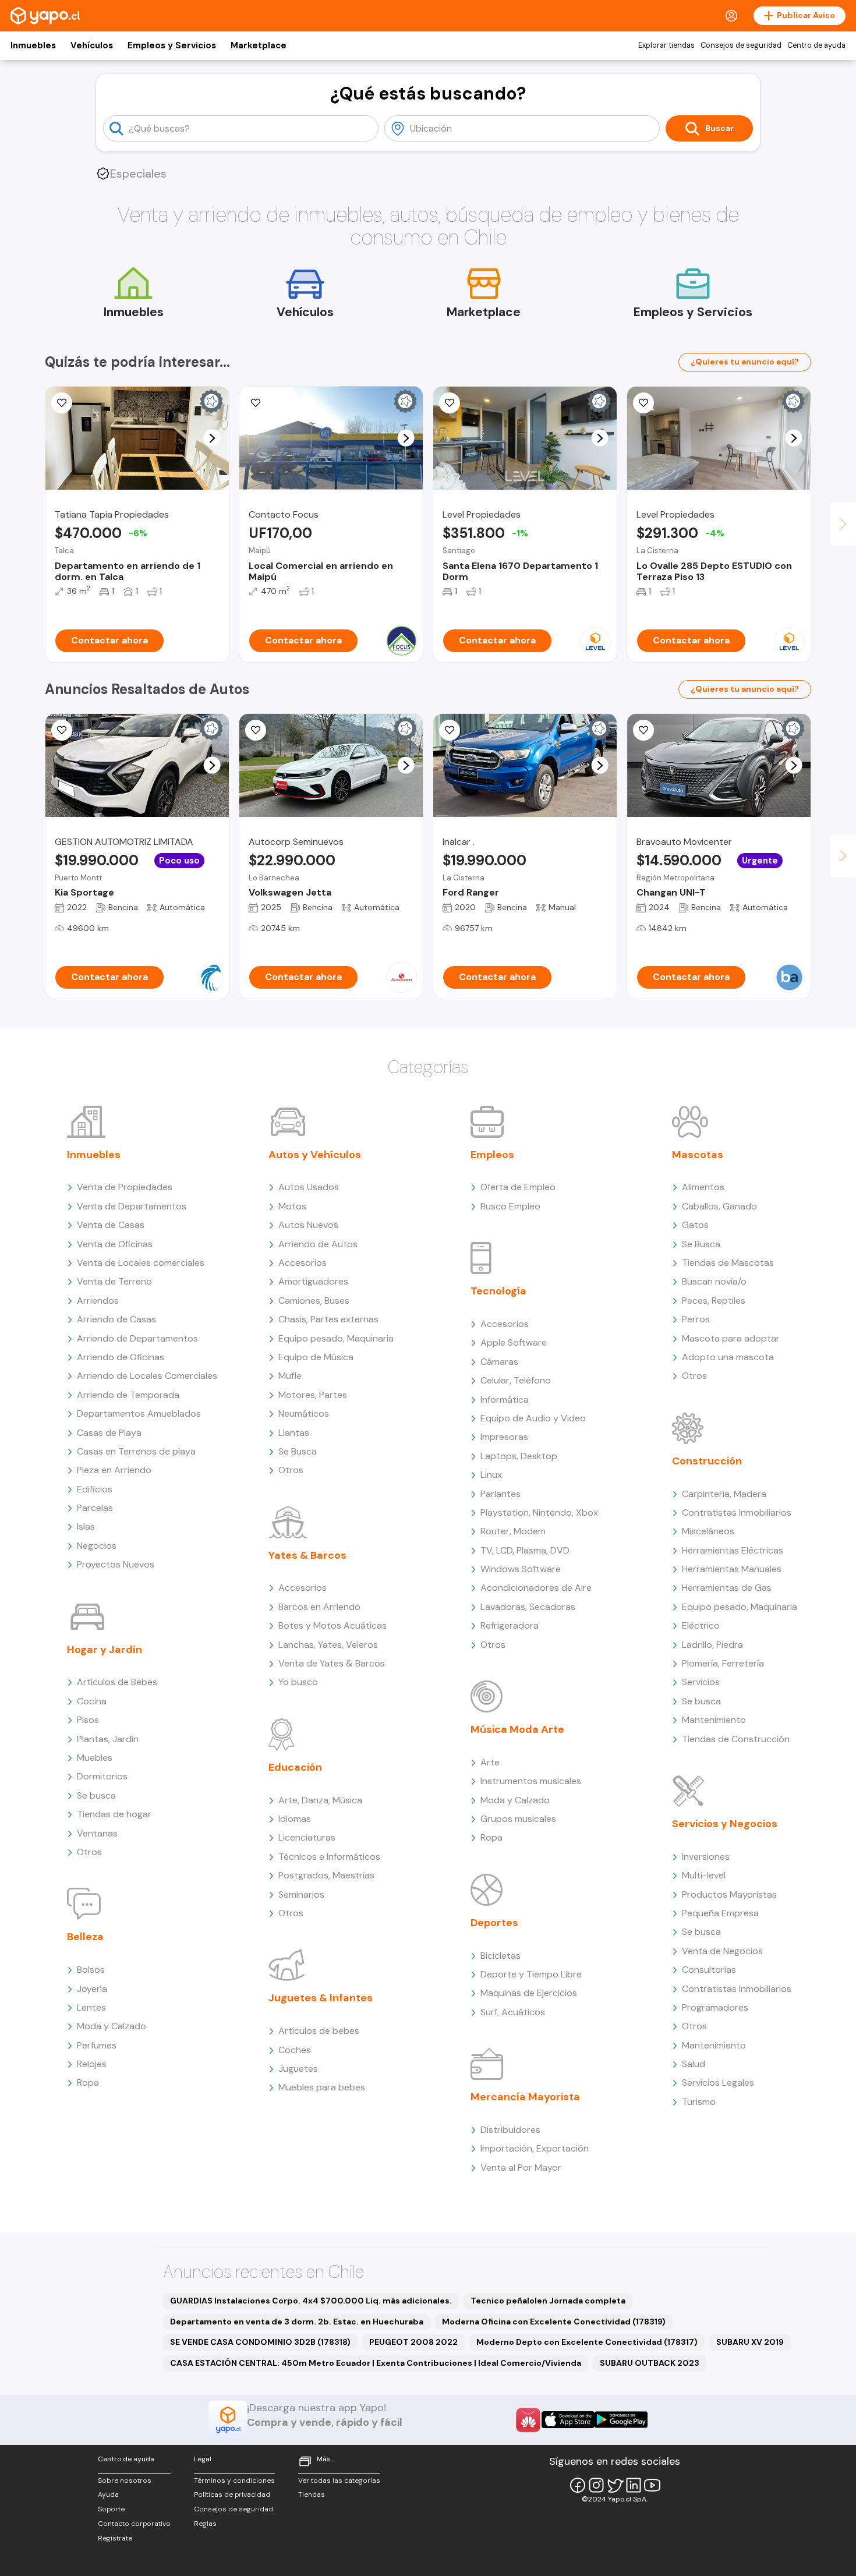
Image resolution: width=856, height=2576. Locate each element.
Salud (694, 2064)
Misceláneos (708, 1531)
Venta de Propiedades (125, 1187)
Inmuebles (33, 45)
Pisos (88, 1720)
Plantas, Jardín (108, 1739)
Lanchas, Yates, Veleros (328, 1645)
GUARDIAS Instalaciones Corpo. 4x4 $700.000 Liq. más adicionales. (311, 2301)
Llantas (294, 1433)
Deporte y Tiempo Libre (531, 1974)
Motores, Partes (313, 1395)
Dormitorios (102, 1776)
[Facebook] (578, 2485)
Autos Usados (309, 1187)
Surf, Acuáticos (513, 2012)
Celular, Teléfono (516, 1380)
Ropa (88, 2083)
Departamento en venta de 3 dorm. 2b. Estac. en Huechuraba (297, 2322)
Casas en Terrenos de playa (136, 1451)
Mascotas (698, 1155)
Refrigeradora (510, 1625)
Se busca (96, 1795)
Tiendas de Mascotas (728, 1263)
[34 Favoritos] (643, 403)
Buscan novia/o (714, 1281)
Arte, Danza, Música (320, 1800)
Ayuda (108, 2494)
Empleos (492, 1155)
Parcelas (95, 1508)
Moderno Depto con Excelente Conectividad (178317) (587, 2342)
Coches (295, 2050)
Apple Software (514, 1342)
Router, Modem (513, 1531)
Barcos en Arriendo (319, 1607)
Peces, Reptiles (714, 1301)
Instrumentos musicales (531, 1781)
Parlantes (500, 1494)
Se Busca (298, 1451)
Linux (491, 1475)
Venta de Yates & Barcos (332, 1663)
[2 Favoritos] (62, 403)
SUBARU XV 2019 (750, 2342)
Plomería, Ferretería (723, 1663)
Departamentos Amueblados (139, 1413)
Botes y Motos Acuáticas (333, 1625)
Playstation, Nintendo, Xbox (539, 1512)
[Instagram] (596, 2485)
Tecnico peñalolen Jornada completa (548, 2301)
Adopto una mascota (728, 1357)
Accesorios (303, 1263)
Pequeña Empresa (720, 1913)
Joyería (92, 1989)
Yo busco (298, 1682)
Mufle (290, 1376)
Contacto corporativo (134, 2524)
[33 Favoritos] (450, 403)
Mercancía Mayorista (525, 2097)
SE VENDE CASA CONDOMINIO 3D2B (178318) (260, 2342)
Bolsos (91, 1970)
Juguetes (298, 2069)
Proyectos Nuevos (116, 1564)
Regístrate (115, 2538)
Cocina (92, 1701)
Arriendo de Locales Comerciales (147, 1376)
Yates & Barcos (307, 1555)
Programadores (715, 2007)
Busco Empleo (510, 1206)
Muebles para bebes (322, 2087)
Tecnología (498, 1291)
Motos (292, 1206)
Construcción (707, 1461)
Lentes (91, 2007)
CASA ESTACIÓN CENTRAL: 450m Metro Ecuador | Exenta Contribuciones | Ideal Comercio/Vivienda (376, 2363)
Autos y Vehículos (315, 1155)
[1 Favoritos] (450, 730)
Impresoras (504, 1437)
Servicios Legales (718, 2083)
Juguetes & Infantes (321, 1998)
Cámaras (499, 1362)
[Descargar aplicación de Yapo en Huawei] (528, 2420)
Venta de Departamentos (132, 1206)
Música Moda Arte (517, 1729)
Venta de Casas (111, 1225)
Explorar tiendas (666, 45)
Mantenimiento (714, 1720)
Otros (89, 1852)
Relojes (92, 2064)
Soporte (111, 2509)
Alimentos (703, 1187)
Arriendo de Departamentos (137, 1338)
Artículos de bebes (319, 2031)
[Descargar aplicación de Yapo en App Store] (568, 2420)
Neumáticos (304, 1413)
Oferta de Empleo (518, 1187)
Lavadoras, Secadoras (528, 1607)
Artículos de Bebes (117, 1682)
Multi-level (704, 1875)
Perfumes (97, 2045)
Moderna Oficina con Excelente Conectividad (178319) (554, 2322)
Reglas (205, 2524)
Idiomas (295, 1819)
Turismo (699, 2102)
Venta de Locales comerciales (141, 1263)
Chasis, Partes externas (328, 1319)
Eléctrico (701, 1625)
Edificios (95, 1489)
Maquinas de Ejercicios (529, 1993)
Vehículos (92, 45)
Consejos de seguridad (741, 45)
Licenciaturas (307, 1837)
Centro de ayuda (816, 45)
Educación (295, 1767)
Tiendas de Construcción (736, 1739)
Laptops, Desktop (519, 1456)
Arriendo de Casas (116, 1319)
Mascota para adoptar (731, 1338)
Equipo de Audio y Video (533, 1418)
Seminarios (301, 1894)
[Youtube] (652, 2485)
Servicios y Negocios (725, 1824)
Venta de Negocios (722, 1951)
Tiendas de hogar (114, 1814)
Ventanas (97, 1833)
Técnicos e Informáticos (329, 1857)
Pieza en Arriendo (114, 1470)
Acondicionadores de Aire (536, 1588)
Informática (505, 1400)
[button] (212, 438)
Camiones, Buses (314, 1301)
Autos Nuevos (308, 1225)
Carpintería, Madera (724, 1494)
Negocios (97, 1546)
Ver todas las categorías (339, 2481)
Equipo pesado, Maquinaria (336, 1338)
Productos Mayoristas (729, 1894)
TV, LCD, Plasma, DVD (525, 1550)
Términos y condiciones (234, 2481)
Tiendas (312, 2494)
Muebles (95, 1758)
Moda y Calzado (112, 2026)
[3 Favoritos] (256, 403)
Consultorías (709, 1970)
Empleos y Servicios (172, 45)
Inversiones (706, 1857)
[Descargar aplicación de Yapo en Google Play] (621, 2420)
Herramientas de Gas (727, 1588)
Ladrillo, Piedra (712, 1645)
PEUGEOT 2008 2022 (413, 2342)
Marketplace (259, 45)
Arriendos (98, 1301)
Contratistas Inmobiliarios (737, 1512)
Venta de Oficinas (115, 1244)
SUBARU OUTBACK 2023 (650, 2363)
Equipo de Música (316, 1357)
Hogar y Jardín (105, 1650)
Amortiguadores (313, 1281)
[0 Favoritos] (62, 730)
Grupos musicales (518, 1819)
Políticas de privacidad (232, 2494)
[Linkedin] (634, 2485)
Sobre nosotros (125, 2481)
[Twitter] (615, 2485)
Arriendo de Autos (318, 1244)
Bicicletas (500, 1956)
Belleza (85, 1937)
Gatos (695, 1225)
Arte (490, 1762)
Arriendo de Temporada (128, 1395)
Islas (86, 1526)
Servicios (701, 1682)
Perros (696, 1319)
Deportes (494, 1923)
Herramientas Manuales (732, 1569)
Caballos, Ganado (719, 1206)
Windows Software (521, 1569)
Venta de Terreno (114, 1281)
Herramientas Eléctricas (733, 1550)
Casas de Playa (109, 1433)
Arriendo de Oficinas (121, 1357)
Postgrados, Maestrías (326, 1875)
